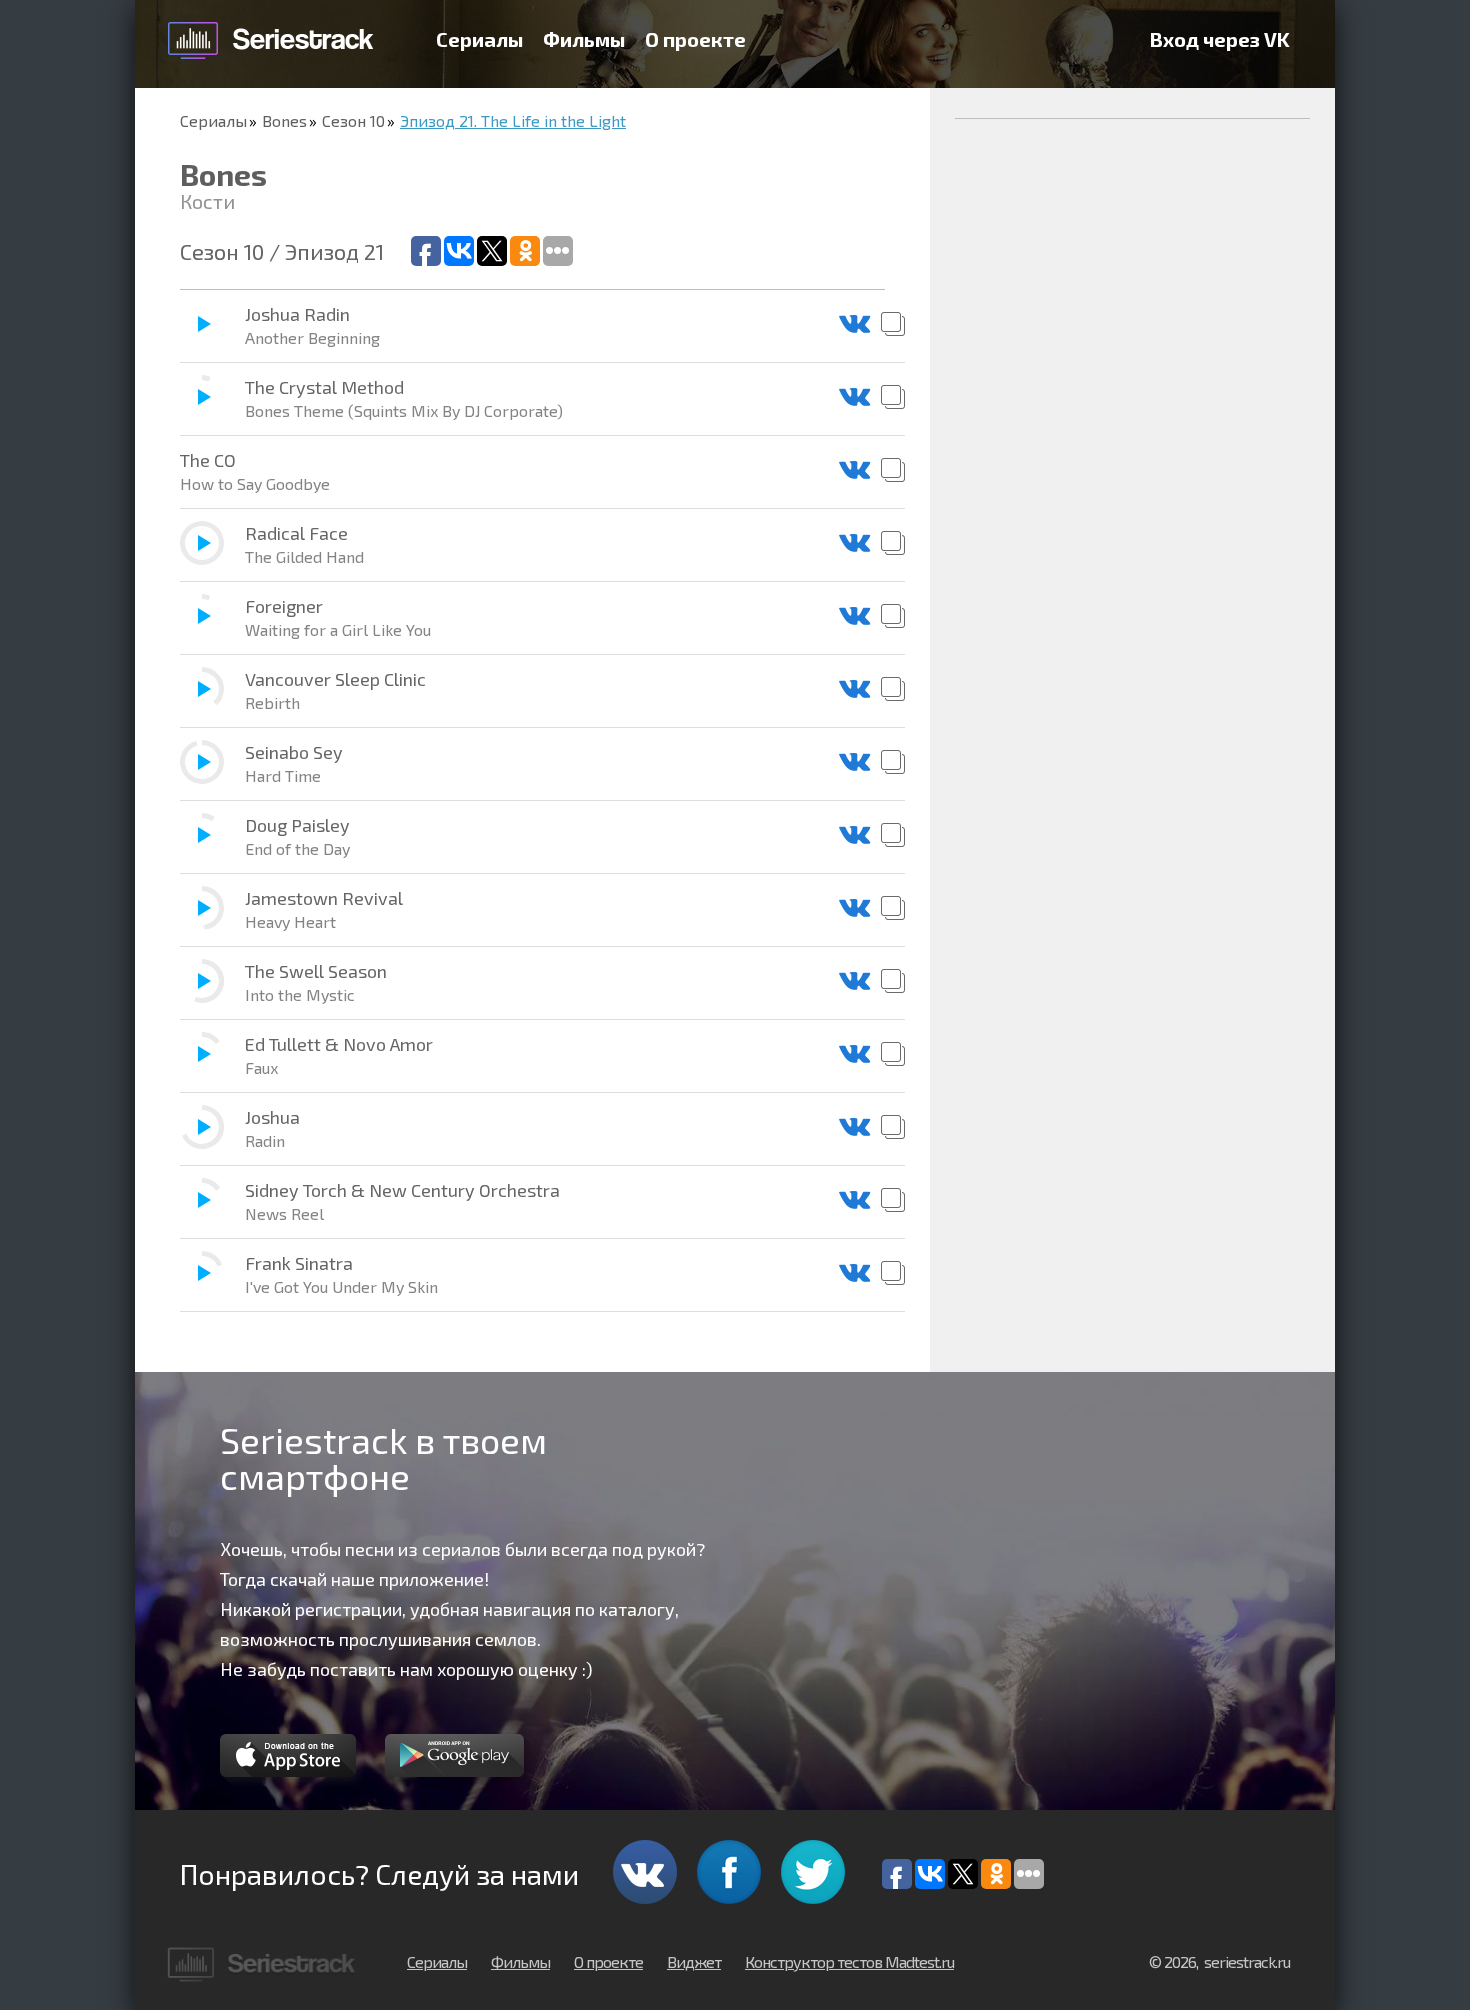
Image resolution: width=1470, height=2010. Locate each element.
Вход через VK (1220, 39)
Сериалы (479, 39)
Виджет (694, 1961)
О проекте (695, 39)
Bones (284, 120)
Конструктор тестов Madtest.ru (849, 1961)
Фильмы (584, 39)
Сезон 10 (353, 120)
